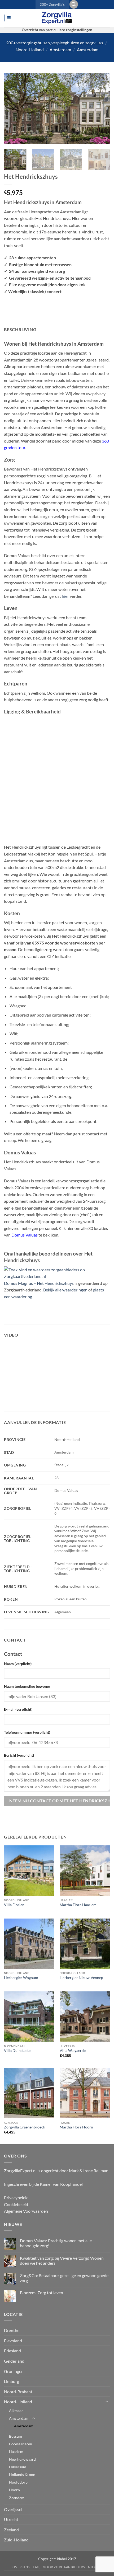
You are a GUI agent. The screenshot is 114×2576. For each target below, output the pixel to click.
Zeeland (11, 2530)
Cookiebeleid (16, 2204)
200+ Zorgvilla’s (52, 4)
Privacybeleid (16, 2197)
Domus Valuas (25, 1235)
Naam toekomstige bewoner (27, 1686)
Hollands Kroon (22, 2474)
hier (65, 596)
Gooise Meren (21, 2444)
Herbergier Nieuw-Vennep (81, 1978)
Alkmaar (16, 2411)
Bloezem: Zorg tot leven (41, 2293)
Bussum (16, 2436)
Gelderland (14, 2361)
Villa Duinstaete (17, 2051)
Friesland (12, 2351)
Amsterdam (60, 50)
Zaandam (17, 2498)
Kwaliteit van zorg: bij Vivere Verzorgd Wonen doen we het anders (62, 2260)
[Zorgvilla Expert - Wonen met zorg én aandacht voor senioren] (57, 18)
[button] (74, 4)
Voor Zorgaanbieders (64, 2567)
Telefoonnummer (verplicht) (27, 1732)
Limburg (12, 2381)
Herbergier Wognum (21, 1978)
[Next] (101, 108)
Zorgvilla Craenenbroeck (25, 2127)
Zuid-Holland (16, 2540)
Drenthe (12, 2330)
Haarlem (16, 2452)
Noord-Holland (30, 50)
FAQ (36, 2567)
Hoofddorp (18, 2482)
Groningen (14, 2371)
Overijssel (13, 2509)
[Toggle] (107, 2402)
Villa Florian (14, 1905)
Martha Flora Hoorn (76, 2127)
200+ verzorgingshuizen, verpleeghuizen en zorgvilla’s (55, 43)
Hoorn (14, 2490)
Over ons (21, 2567)
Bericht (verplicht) (19, 1755)
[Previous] (13, 108)
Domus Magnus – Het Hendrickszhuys (39, 1283)
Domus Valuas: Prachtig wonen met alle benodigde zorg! (56, 2243)
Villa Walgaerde (73, 2051)
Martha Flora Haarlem (78, 1905)
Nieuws (95, 2567)
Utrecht (11, 2519)
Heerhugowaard (22, 2459)
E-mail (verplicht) (18, 1709)
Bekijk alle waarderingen (65, 1290)
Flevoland (13, 2341)
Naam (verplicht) (18, 1664)
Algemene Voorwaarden (26, 2211)
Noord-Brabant (18, 2392)
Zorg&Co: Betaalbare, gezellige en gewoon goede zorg (64, 2278)
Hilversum (18, 2467)
